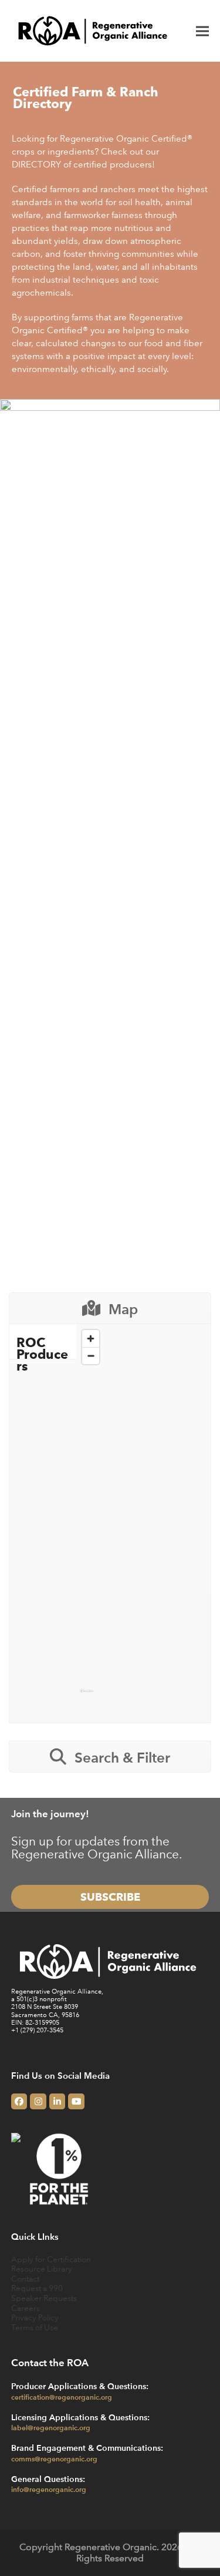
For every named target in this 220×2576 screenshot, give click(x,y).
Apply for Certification (51, 2259)
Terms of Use (35, 2327)
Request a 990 (37, 2288)
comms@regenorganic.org (54, 2458)
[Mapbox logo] (87, 1696)
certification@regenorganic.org (62, 2397)
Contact (25, 2278)
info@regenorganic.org (49, 2489)
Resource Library (42, 2268)
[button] (202, 31)
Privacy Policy (35, 2317)
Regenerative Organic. (112, 2547)
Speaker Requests (44, 2298)
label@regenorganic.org (51, 2427)
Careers (26, 2308)
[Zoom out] (91, 1356)
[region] (143, 1515)
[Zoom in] (91, 1339)
